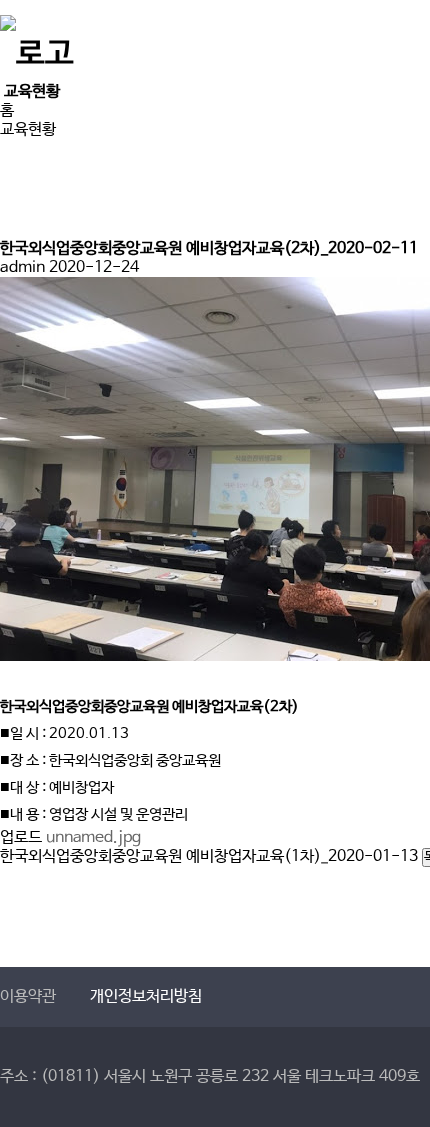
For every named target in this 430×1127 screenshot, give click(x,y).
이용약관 (28, 996)
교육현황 (28, 129)
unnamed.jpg (93, 837)
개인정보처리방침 (146, 996)
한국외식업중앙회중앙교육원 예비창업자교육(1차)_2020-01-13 (209, 856)
